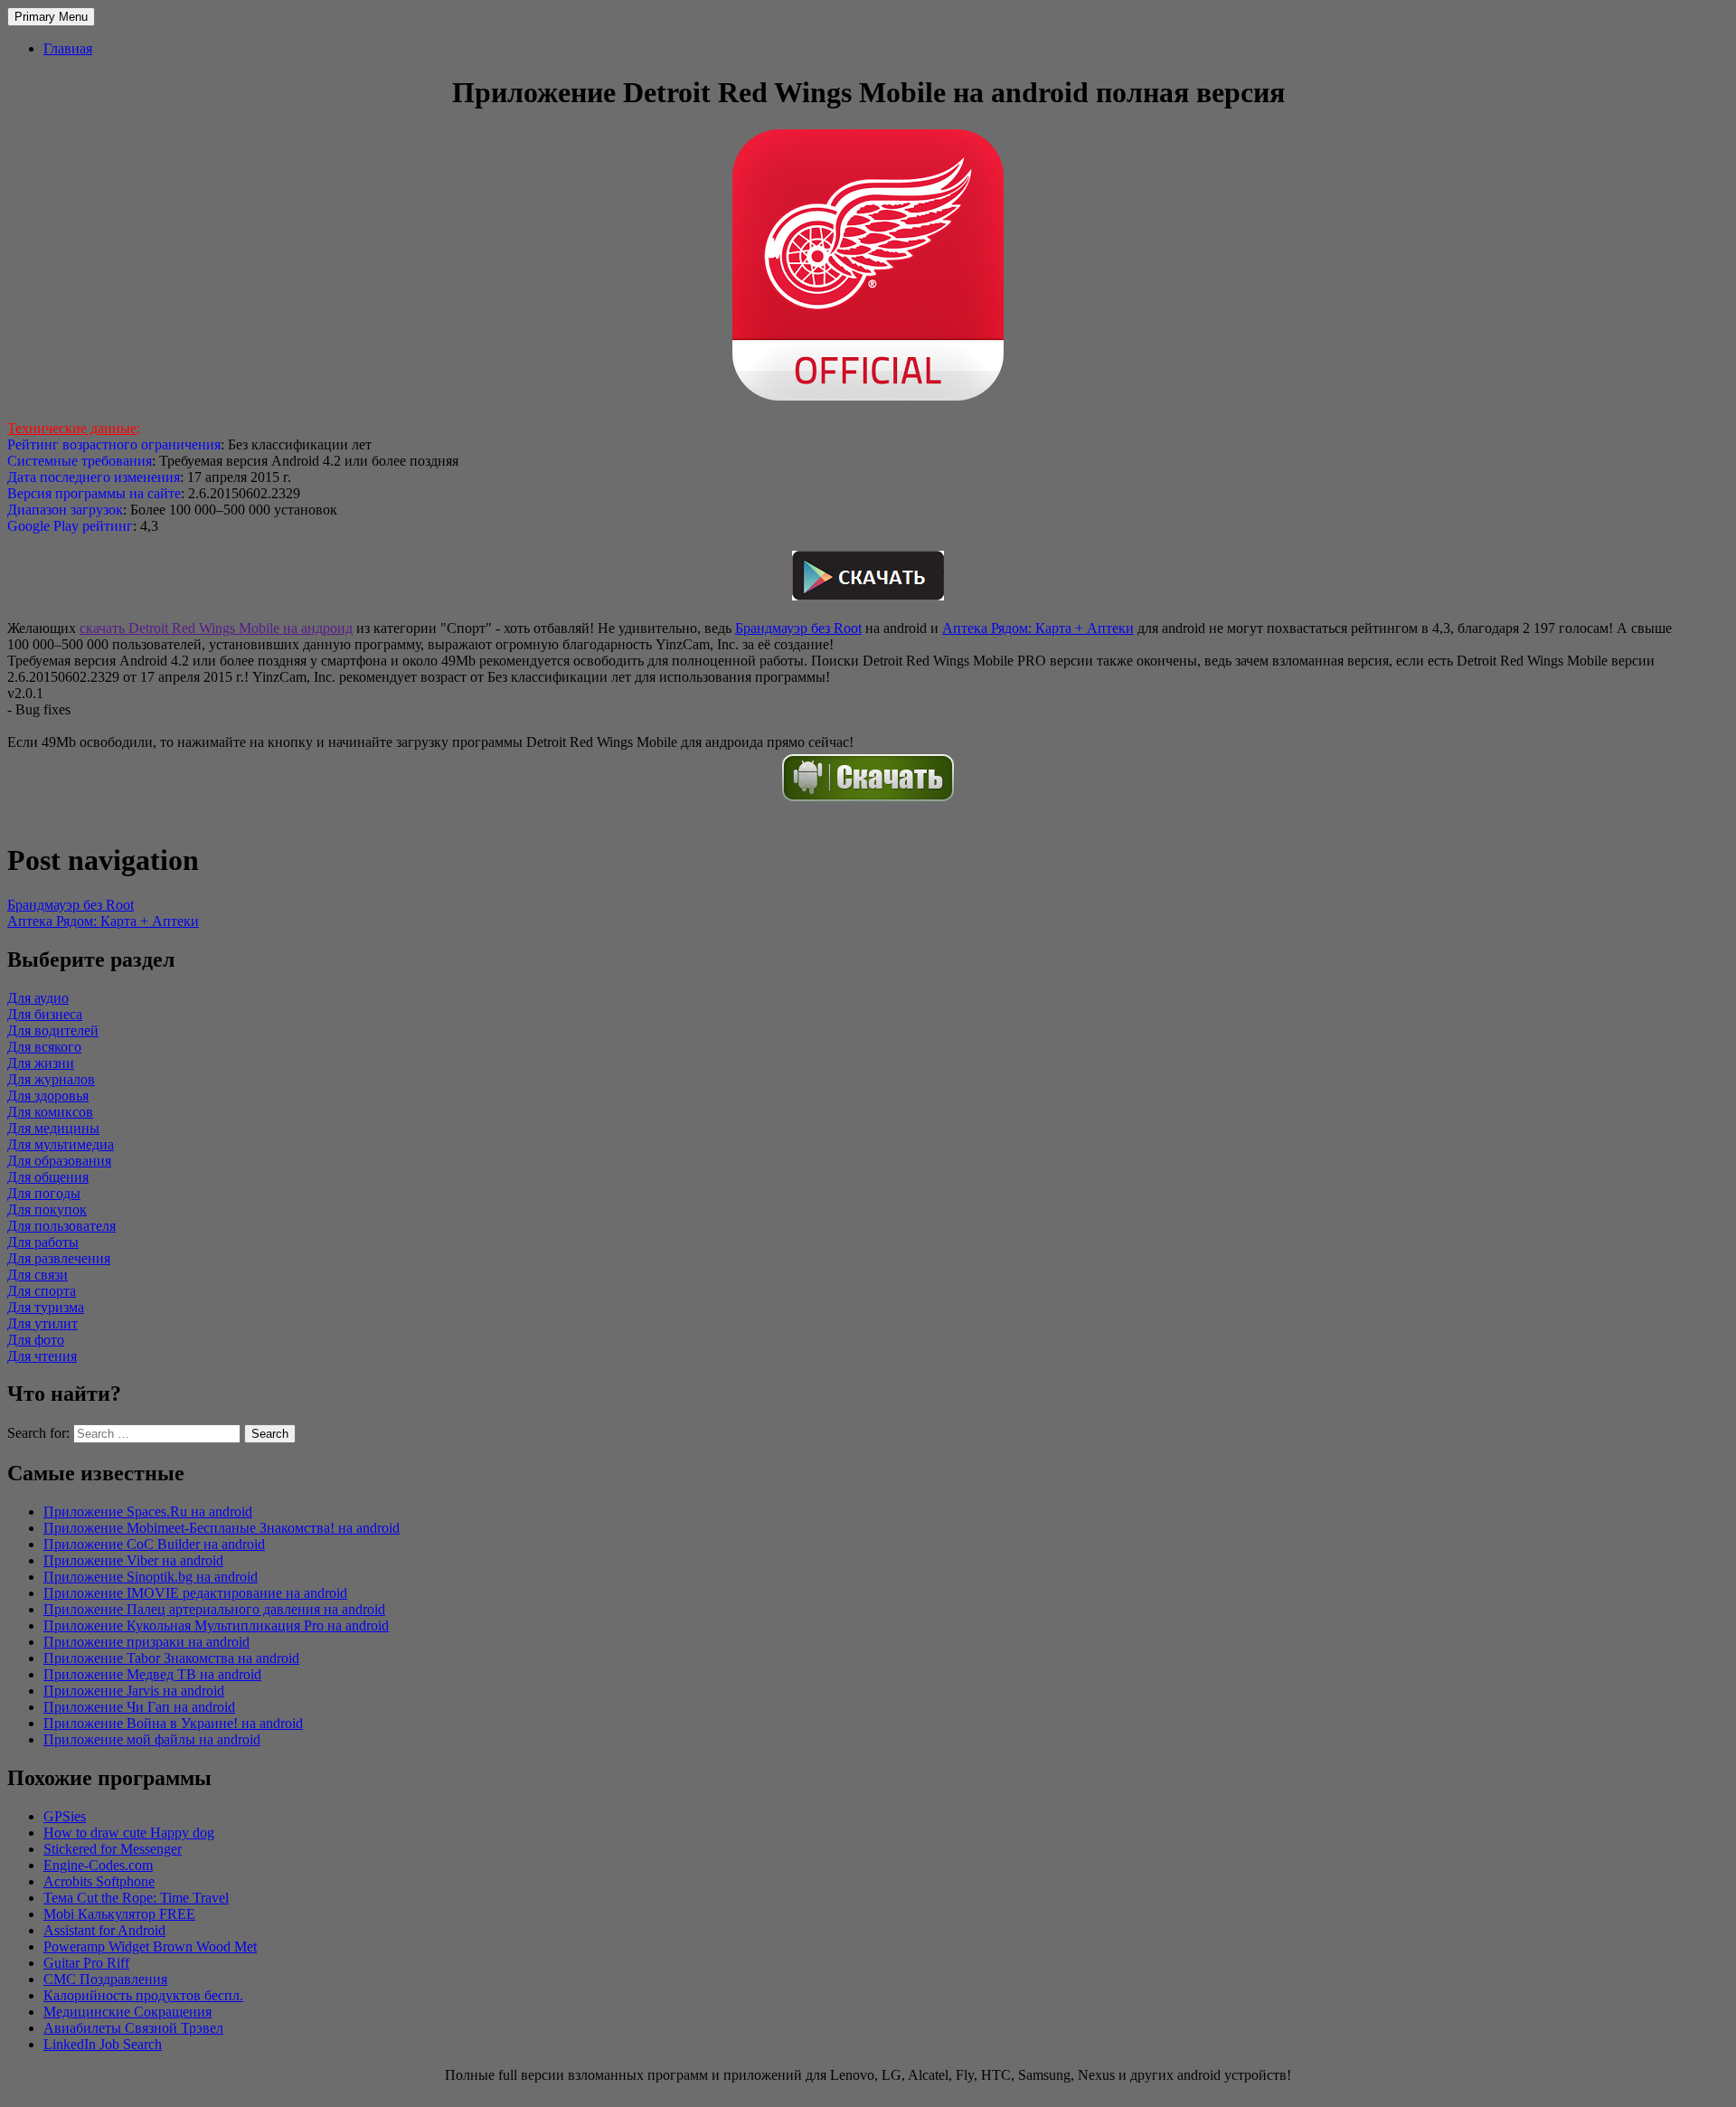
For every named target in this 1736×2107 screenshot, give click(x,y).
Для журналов (51, 1079)
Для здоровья (48, 1096)
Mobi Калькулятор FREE (119, 1914)
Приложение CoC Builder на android (154, 1544)
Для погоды (44, 1193)
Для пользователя (61, 1226)
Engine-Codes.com (98, 1865)
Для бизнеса (45, 1014)
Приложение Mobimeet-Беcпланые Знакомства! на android (222, 1528)
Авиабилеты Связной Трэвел (133, 2028)
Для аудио (38, 998)
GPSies (65, 1816)
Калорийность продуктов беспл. (143, 1995)
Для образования (59, 1161)
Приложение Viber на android (133, 1560)
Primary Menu (51, 17)
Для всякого (44, 1047)
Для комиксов (50, 1112)
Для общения (48, 1177)
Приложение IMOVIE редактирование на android (195, 1593)
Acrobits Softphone (99, 1881)
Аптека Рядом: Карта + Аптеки (1038, 628)
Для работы (43, 1242)
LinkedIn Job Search (103, 2044)
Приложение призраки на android (146, 1642)
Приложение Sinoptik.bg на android (151, 1577)
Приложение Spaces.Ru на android (148, 1512)
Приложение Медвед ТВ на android (152, 1674)
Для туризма (46, 1307)
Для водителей (53, 1030)
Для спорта (42, 1291)
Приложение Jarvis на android (134, 1691)
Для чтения (42, 1356)
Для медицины (53, 1128)
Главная (68, 48)
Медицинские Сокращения (127, 2012)
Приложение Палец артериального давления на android (214, 1609)
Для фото (36, 1340)
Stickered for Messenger (113, 1849)
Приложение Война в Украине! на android (173, 1723)
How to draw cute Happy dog (129, 1833)
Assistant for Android (104, 1930)
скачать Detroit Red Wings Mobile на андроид (216, 628)
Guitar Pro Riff (86, 1963)
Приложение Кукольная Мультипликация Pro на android (216, 1625)
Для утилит (42, 1323)
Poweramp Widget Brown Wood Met (150, 1946)
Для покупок (47, 1209)
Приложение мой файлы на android (152, 1739)
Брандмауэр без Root (798, 628)
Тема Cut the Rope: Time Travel (136, 1898)
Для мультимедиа (61, 1144)
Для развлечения (59, 1258)
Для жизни (41, 1063)
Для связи (38, 1275)
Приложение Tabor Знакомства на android (171, 1658)
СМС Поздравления (105, 1979)
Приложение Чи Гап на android (139, 1707)
